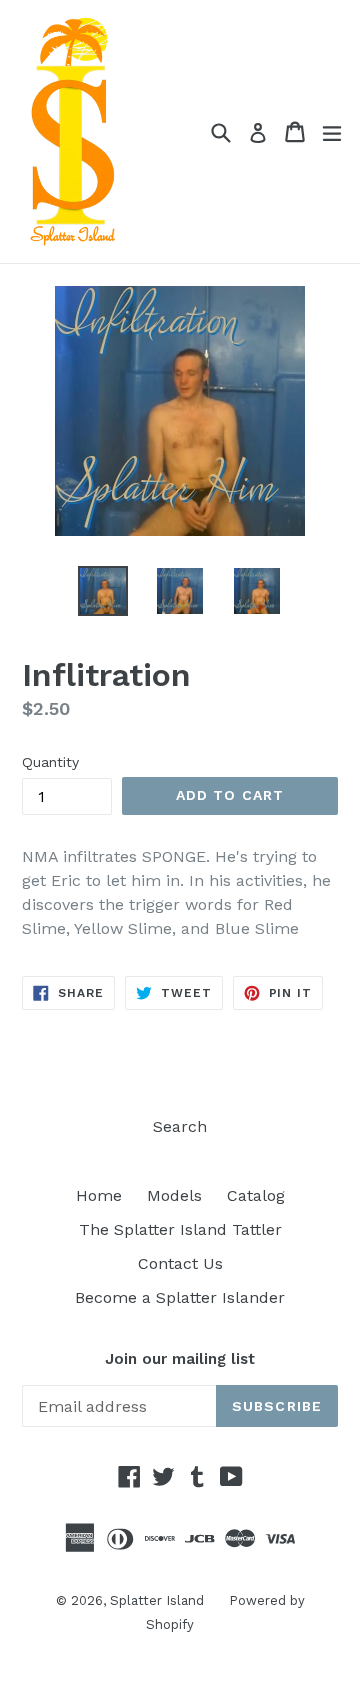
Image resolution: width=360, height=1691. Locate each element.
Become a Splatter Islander (180, 1297)
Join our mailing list (180, 1359)
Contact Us (180, 1263)
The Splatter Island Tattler (180, 1229)
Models (174, 1195)
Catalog (256, 1195)
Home (99, 1195)
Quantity (50, 762)
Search (180, 1126)
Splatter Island (157, 1600)
